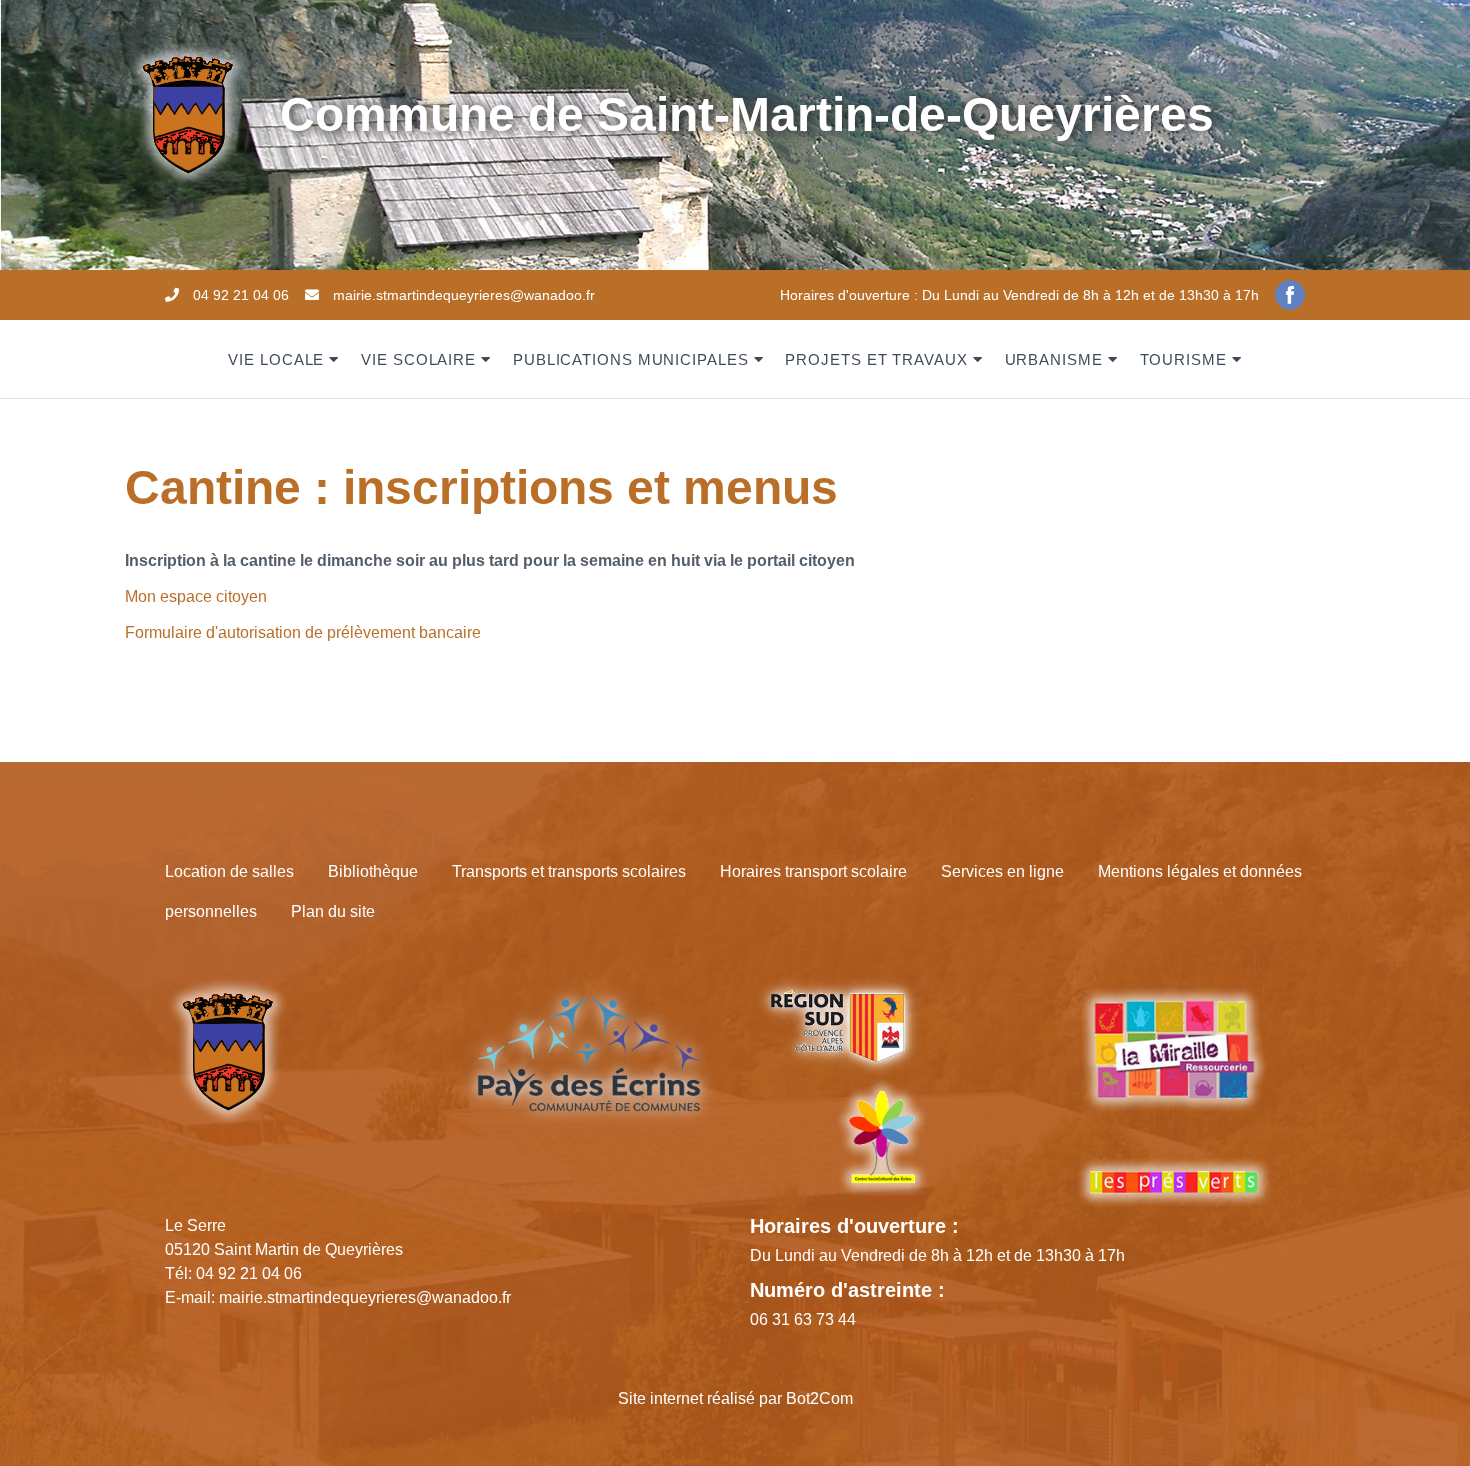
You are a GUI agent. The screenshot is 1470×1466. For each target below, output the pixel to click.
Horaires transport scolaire (813, 871)
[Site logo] (187, 113)
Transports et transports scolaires (569, 871)
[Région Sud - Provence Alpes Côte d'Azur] (836, 1025)
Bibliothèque (373, 871)
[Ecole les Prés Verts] (1174, 1181)
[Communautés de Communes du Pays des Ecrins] (589, 1052)
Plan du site (333, 911)
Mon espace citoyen (196, 596)
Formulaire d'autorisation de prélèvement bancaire (303, 632)
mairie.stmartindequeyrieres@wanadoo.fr (464, 295)
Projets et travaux (876, 359)
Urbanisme (1054, 359)
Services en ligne (1002, 871)
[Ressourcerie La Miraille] (1174, 1062)
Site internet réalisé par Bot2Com (735, 1398)
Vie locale (276, 359)
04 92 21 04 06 (241, 295)
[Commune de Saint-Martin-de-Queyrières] (227, 1050)
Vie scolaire (418, 359)
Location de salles (229, 871)
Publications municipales (631, 359)
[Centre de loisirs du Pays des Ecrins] (881, 1135)
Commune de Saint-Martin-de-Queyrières (747, 114)
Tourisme (1183, 359)
